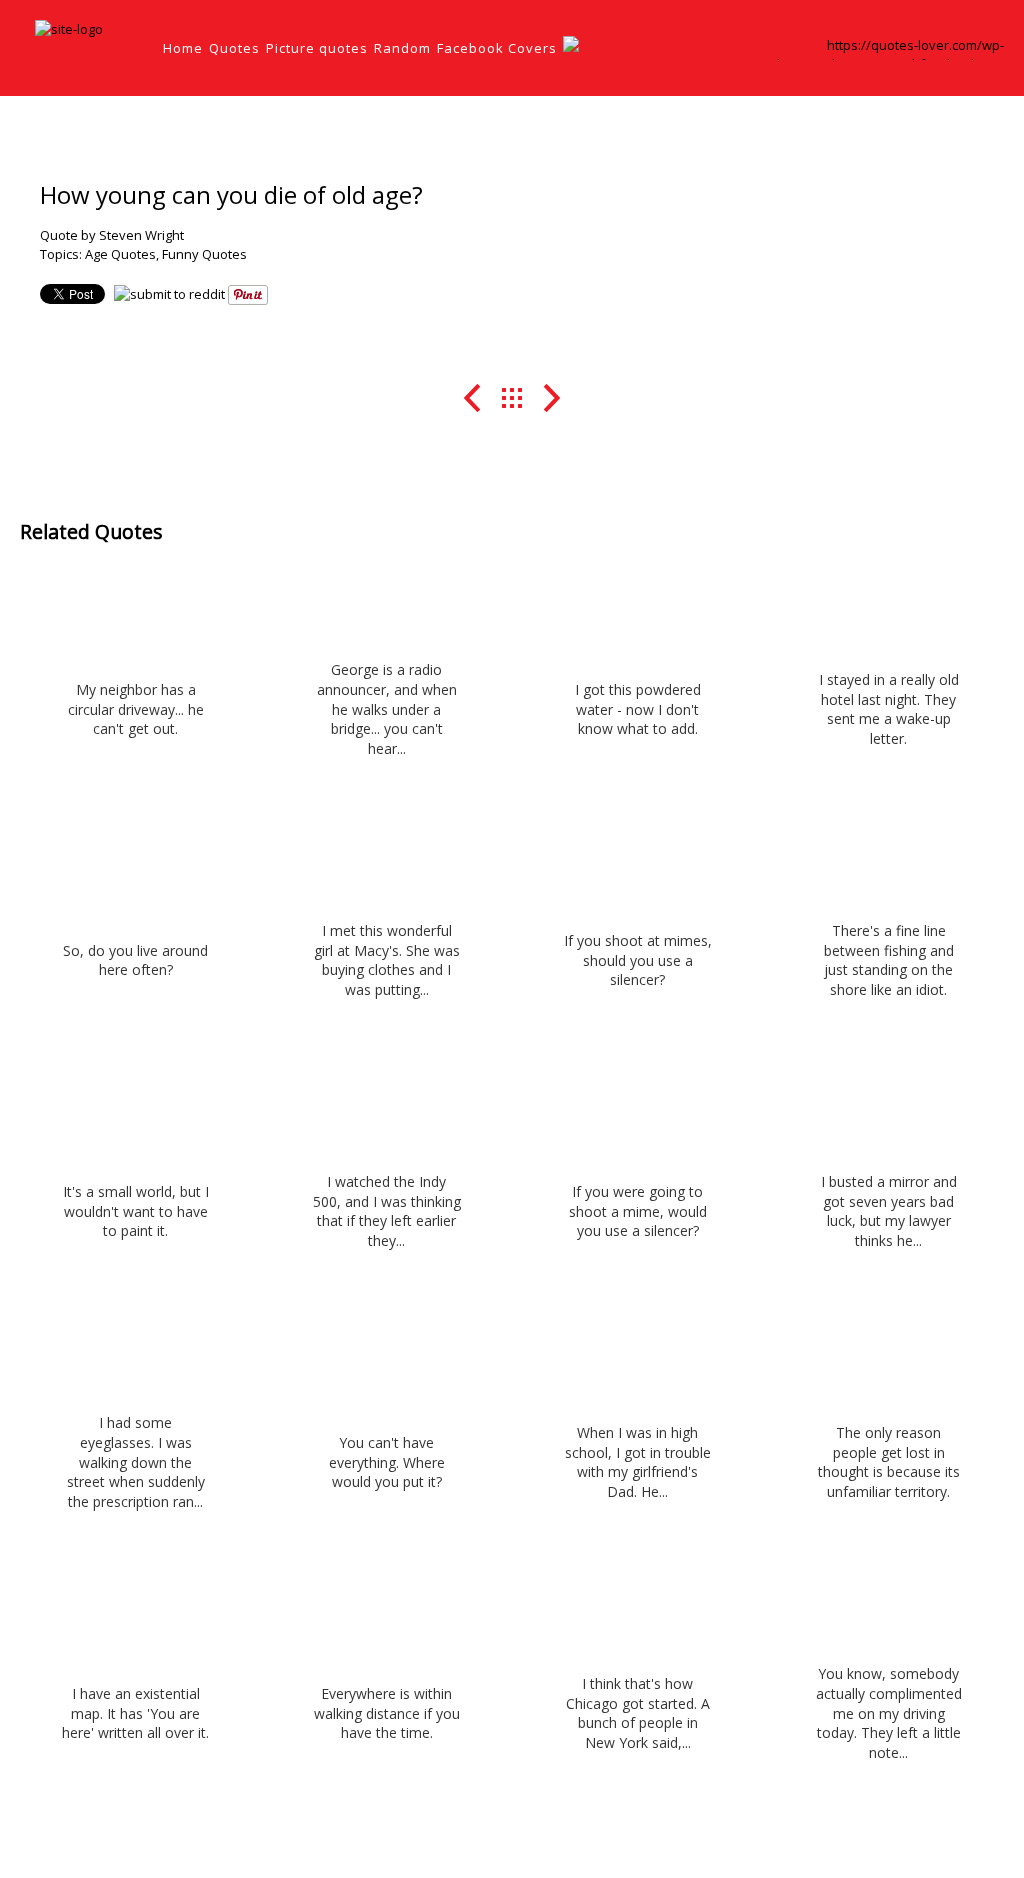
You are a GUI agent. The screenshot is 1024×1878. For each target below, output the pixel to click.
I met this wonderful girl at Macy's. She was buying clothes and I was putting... (387, 960)
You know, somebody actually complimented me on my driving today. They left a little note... (889, 1712)
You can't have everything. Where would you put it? (387, 1462)
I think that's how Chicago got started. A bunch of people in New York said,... (638, 1713)
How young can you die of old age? (231, 194)
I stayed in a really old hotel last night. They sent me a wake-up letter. (889, 709)
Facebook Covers (497, 48)
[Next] (552, 397)
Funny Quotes (204, 254)
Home (183, 48)
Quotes (234, 48)
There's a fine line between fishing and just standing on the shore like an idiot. (889, 960)
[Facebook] (783, 55)
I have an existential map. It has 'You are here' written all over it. (135, 1713)
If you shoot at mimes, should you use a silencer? (638, 960)
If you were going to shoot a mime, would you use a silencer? (638, 1211)
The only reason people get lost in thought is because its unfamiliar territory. (889, 1462)
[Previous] (472, 397)
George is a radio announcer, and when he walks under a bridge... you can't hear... (387, 708)
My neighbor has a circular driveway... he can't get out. (136, 709)
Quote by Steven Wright (112, 235)
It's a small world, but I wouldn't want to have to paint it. (136, 1211)
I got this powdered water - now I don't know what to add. (638, 709)
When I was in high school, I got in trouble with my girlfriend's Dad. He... (638, 1462)
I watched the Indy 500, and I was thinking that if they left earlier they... (387, 1211)
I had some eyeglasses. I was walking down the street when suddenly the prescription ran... (136, 1461)
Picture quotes (317, 48)
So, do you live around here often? (135, 960)
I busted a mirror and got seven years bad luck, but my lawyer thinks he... (889, 1211)
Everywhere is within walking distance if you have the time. (387, 1713)
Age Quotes (120, 254)
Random (402, 48)
